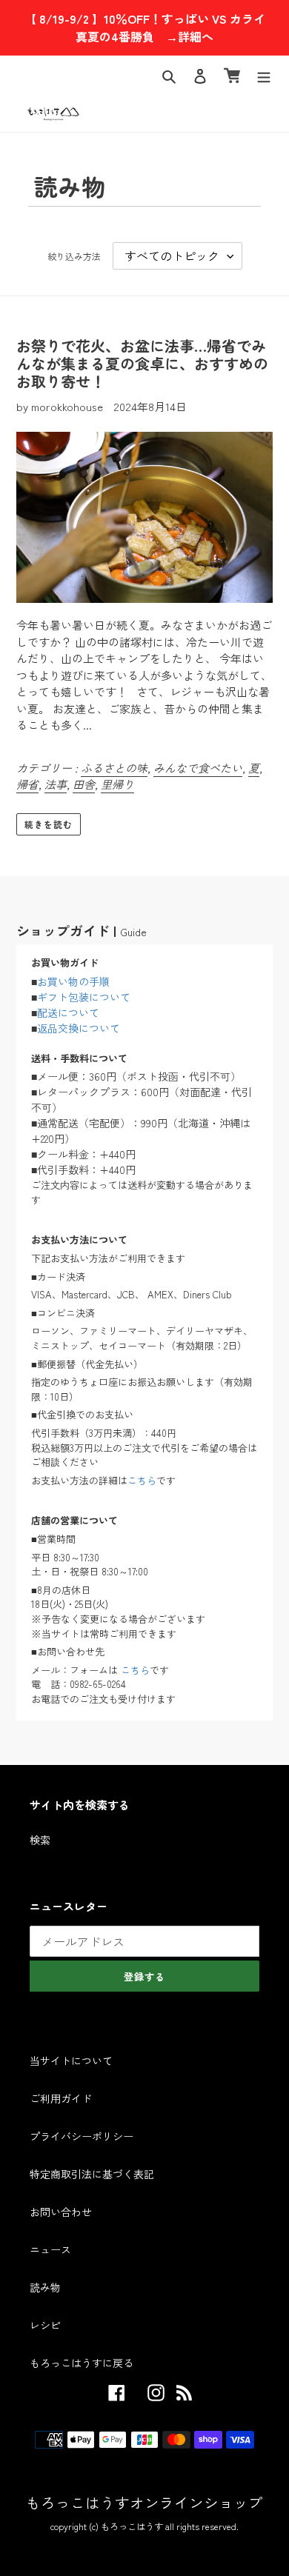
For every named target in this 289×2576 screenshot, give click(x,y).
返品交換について (79, 1028)
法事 (56, 784)
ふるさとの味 (114, 768)
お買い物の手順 (73, 981)
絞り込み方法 (74, 256)
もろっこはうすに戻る (82, 2363)
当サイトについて (71, 2061)
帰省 (27, 784)
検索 (40, 1840)
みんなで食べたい (198, 768)
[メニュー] (264, 75)
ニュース (50, 2249)
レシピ (45, 2325)
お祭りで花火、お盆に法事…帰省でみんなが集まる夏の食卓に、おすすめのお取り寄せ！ (142, 363)
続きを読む (49, 824)
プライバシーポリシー (82, 2136)
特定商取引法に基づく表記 (92, 2174)
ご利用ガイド (61, 2098)
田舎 (84, 784)
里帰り (117, 784)
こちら (142, 1480)
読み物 (45, 2287)
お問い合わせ (61, 2212)
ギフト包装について (84, 997)
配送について (68, 1012)
